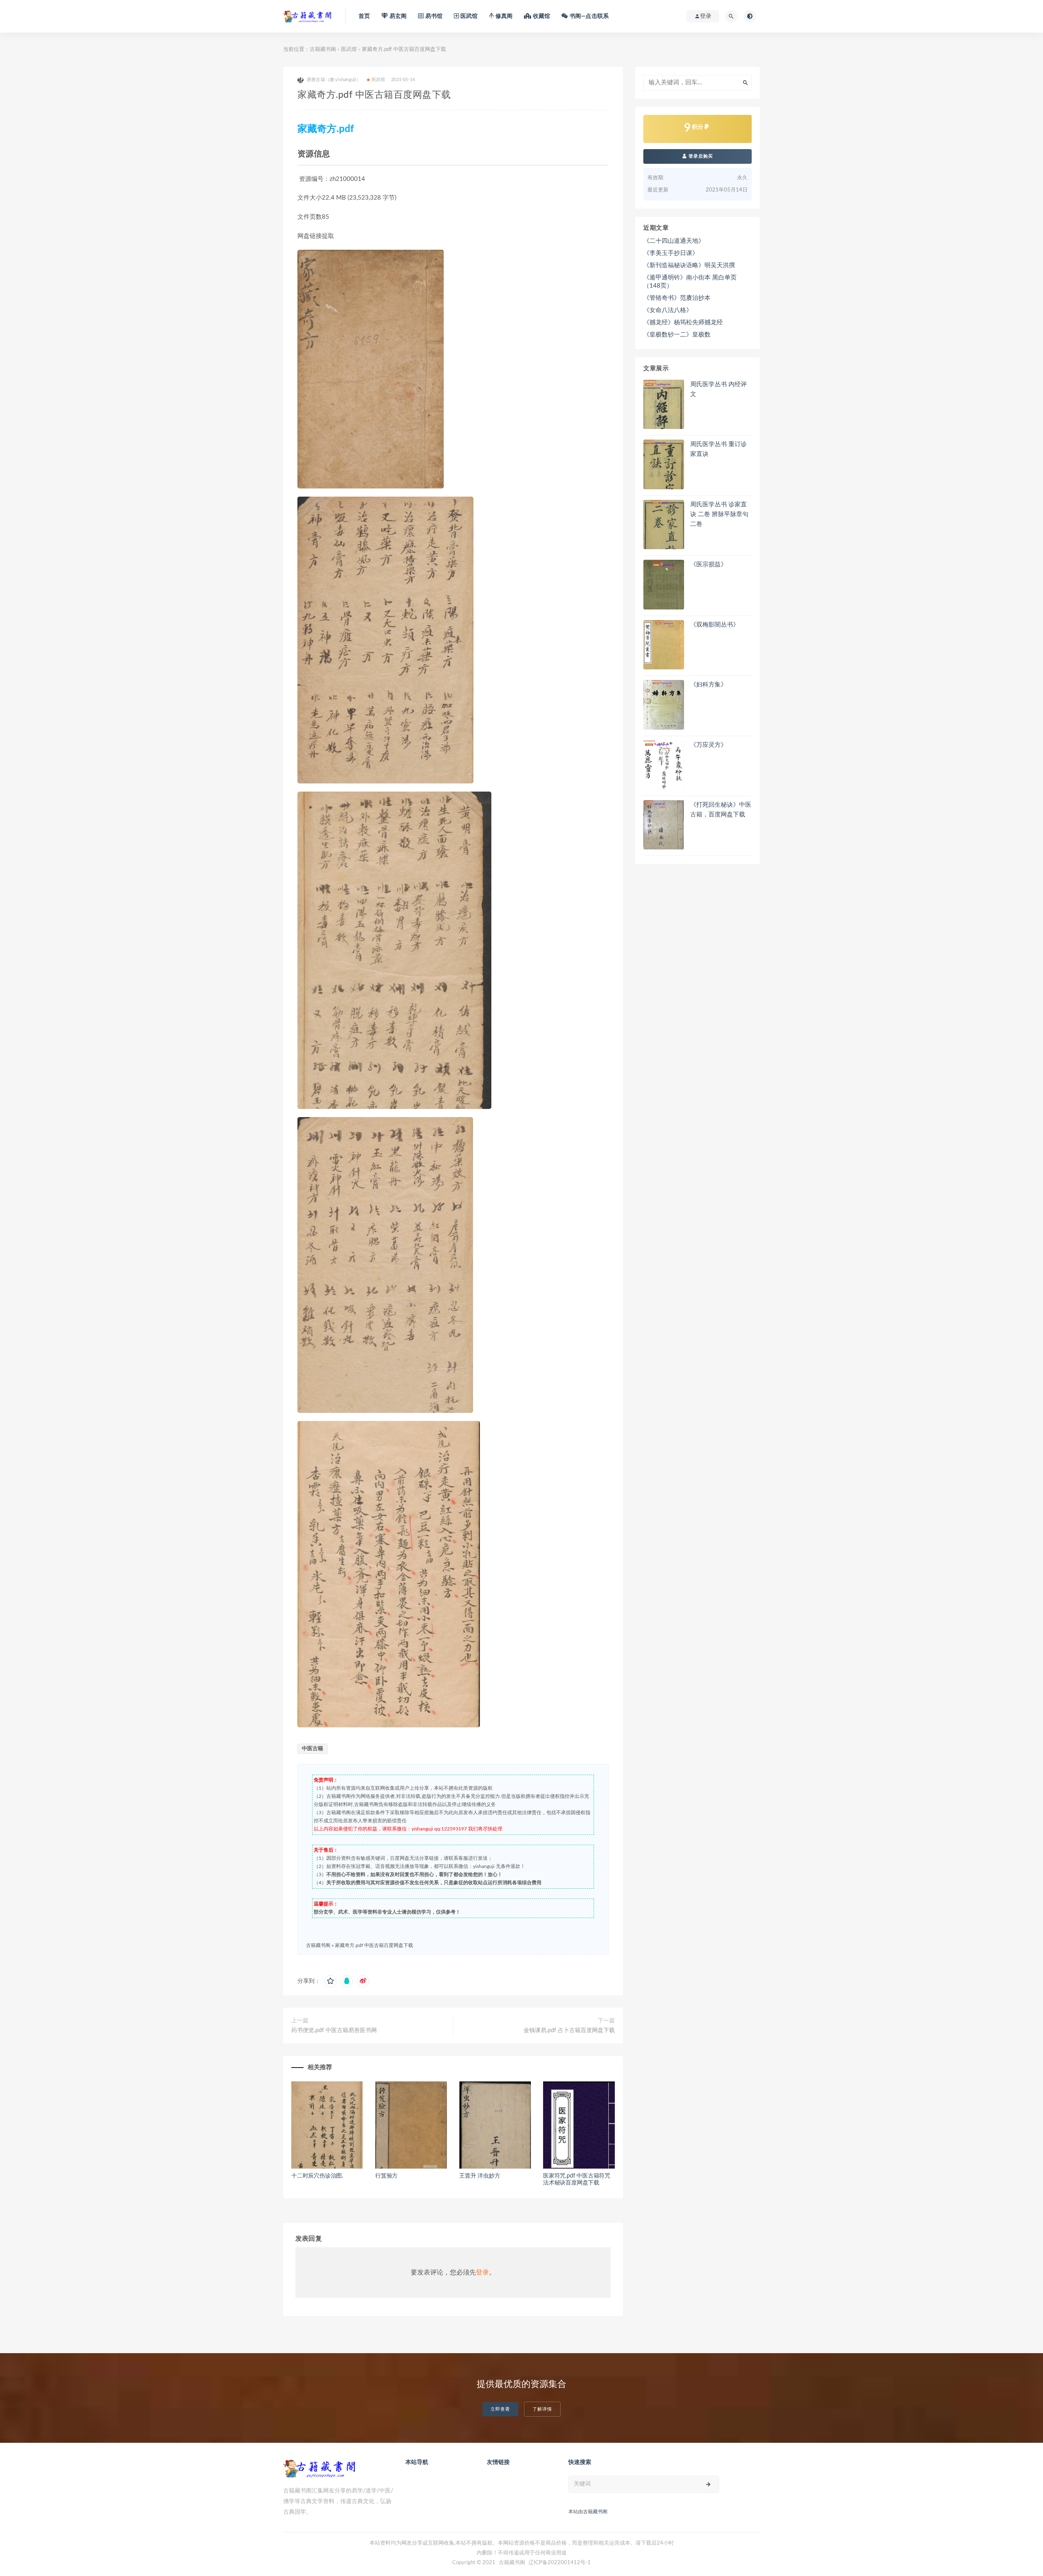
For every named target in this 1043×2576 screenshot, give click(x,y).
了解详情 (542, 2409)
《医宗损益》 (709, 564)
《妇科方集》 (709, 685)
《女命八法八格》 (668, 310)
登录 (482, 2272)
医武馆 (349, 49)
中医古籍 (312, 1749)
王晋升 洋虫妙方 (480, 2176)
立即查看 (500, 2409)
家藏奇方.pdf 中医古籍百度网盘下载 (374, 1945)
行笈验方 (386, 2176)
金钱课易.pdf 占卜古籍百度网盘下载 (569, 2030)
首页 (364, 16)
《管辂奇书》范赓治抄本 (677, 298)
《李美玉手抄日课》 (671, 253)
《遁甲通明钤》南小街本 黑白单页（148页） (690, 282)
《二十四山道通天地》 (674, 241)
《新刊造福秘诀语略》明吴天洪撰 (689, 265)
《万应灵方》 (709, 745)
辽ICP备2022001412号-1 (560, 2563)
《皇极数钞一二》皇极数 (677, 335)
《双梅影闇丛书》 (715, 625)
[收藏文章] (330, 1981)
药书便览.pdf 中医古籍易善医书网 (334, 2030)
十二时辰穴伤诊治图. (317, 2176)
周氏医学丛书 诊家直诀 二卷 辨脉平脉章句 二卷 (719, 514)
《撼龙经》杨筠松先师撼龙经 (683, 322)
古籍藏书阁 (323, 49)
